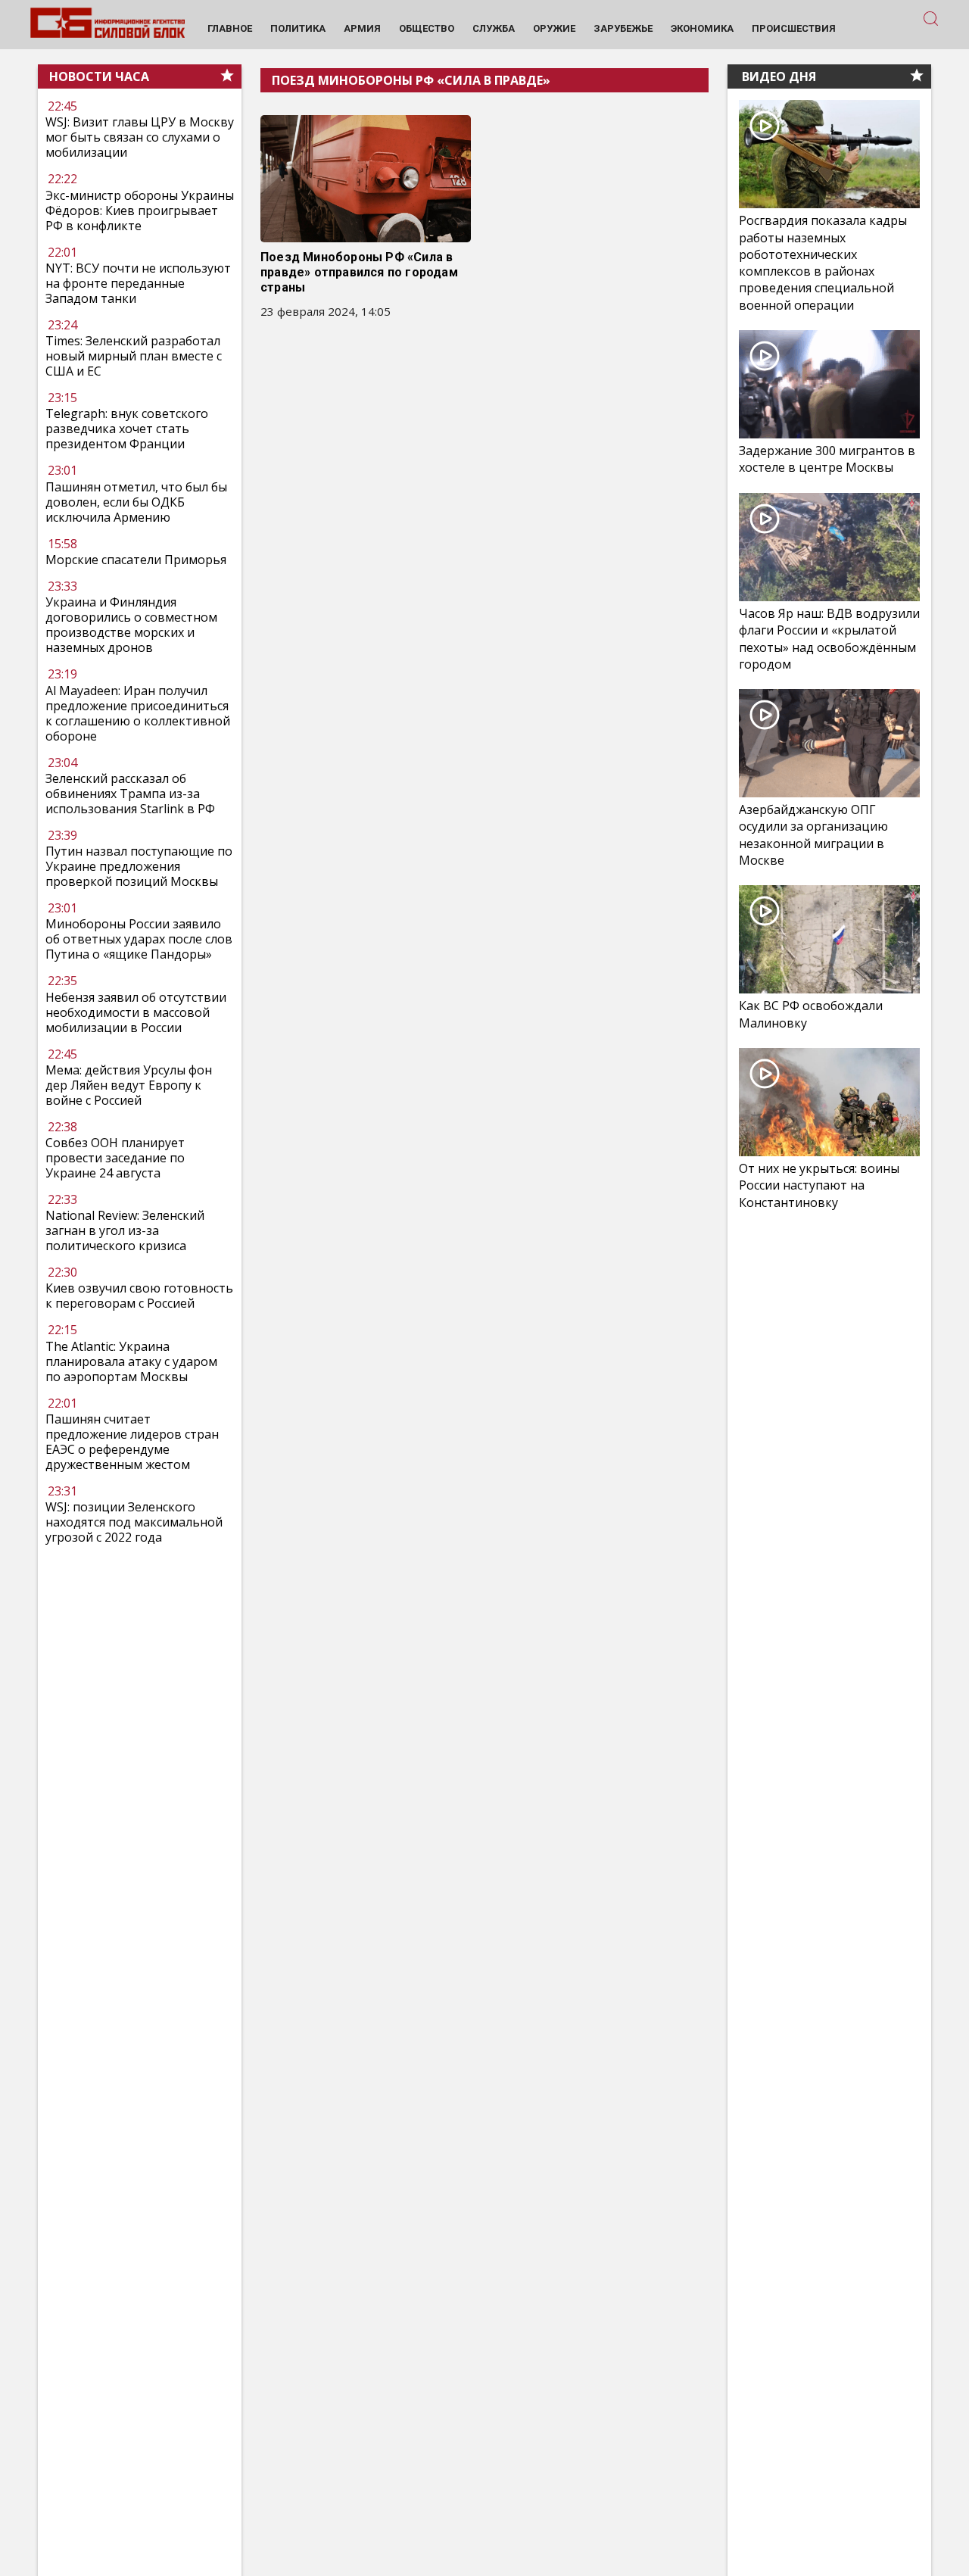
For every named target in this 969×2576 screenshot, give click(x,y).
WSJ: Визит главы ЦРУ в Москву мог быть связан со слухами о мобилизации (140, 138)
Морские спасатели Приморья (136, 560)
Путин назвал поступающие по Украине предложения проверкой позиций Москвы (139, 866)
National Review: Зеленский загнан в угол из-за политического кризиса (125, 1230)
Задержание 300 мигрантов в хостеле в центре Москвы (827, 459)
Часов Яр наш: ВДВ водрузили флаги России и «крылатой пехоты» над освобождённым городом (829, 639)
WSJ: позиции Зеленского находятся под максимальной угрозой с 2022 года (134, 1522)
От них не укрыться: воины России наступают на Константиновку (819, 1185)
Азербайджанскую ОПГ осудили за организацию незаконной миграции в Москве (813, 835)
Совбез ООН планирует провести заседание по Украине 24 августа (115, 1158)
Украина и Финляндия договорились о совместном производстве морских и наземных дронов (131, 625)
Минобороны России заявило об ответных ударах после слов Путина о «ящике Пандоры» (139, 939)
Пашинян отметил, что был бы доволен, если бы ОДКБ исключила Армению (136, 502)
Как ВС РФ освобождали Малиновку (811, 1014)
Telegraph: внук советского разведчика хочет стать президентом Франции (127, 429)
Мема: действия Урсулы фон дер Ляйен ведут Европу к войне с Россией (129, 1085)
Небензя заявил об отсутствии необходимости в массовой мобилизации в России (136, 1012)
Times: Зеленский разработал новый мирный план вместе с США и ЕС (134, 356)
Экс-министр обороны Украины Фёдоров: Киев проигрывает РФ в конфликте (140, 211)
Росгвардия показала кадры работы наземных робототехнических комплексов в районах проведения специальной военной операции (823, 263)
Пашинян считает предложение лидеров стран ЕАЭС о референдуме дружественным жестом (132, 1442)
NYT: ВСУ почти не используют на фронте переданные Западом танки (138, 283)
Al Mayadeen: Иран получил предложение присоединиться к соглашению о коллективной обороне (138, 713)
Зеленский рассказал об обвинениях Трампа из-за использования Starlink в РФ (130, 794)
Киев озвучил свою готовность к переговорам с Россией (139, 1296)
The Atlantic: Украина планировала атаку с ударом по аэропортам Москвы (131, 1361)
